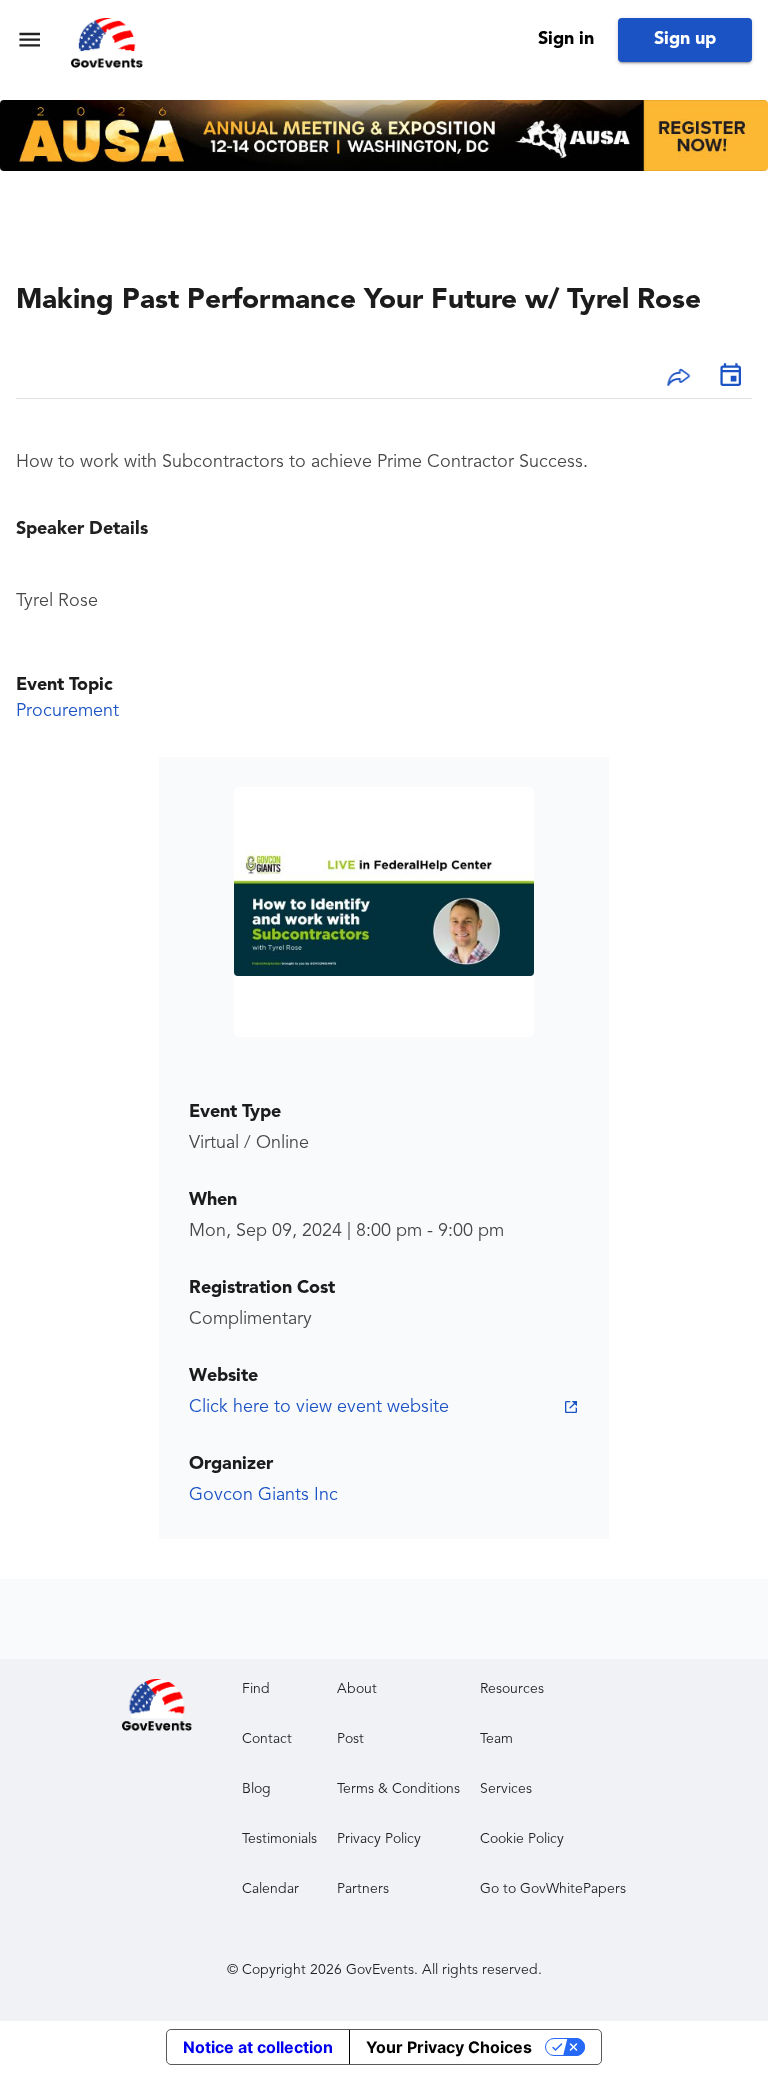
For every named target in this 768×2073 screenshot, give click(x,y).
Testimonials (279, 1839)
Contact (267, 1739)
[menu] (29, 39)
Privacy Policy (379, 1839)
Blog (256, 1789)
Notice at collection (258, 2047)
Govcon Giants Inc (263, 1495)
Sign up (685, 39)
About (357, 1689)
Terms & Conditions (398, 1789)
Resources (512, 1689)
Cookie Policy (522, 1839)
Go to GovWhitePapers (553, 1889)
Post (350, 1739)
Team (496, 1739)
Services (506, 1789)
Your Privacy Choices (449, 2047)
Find (256, 1689)
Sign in (566, 39)
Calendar (270, 1889)
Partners (363, 1889)
